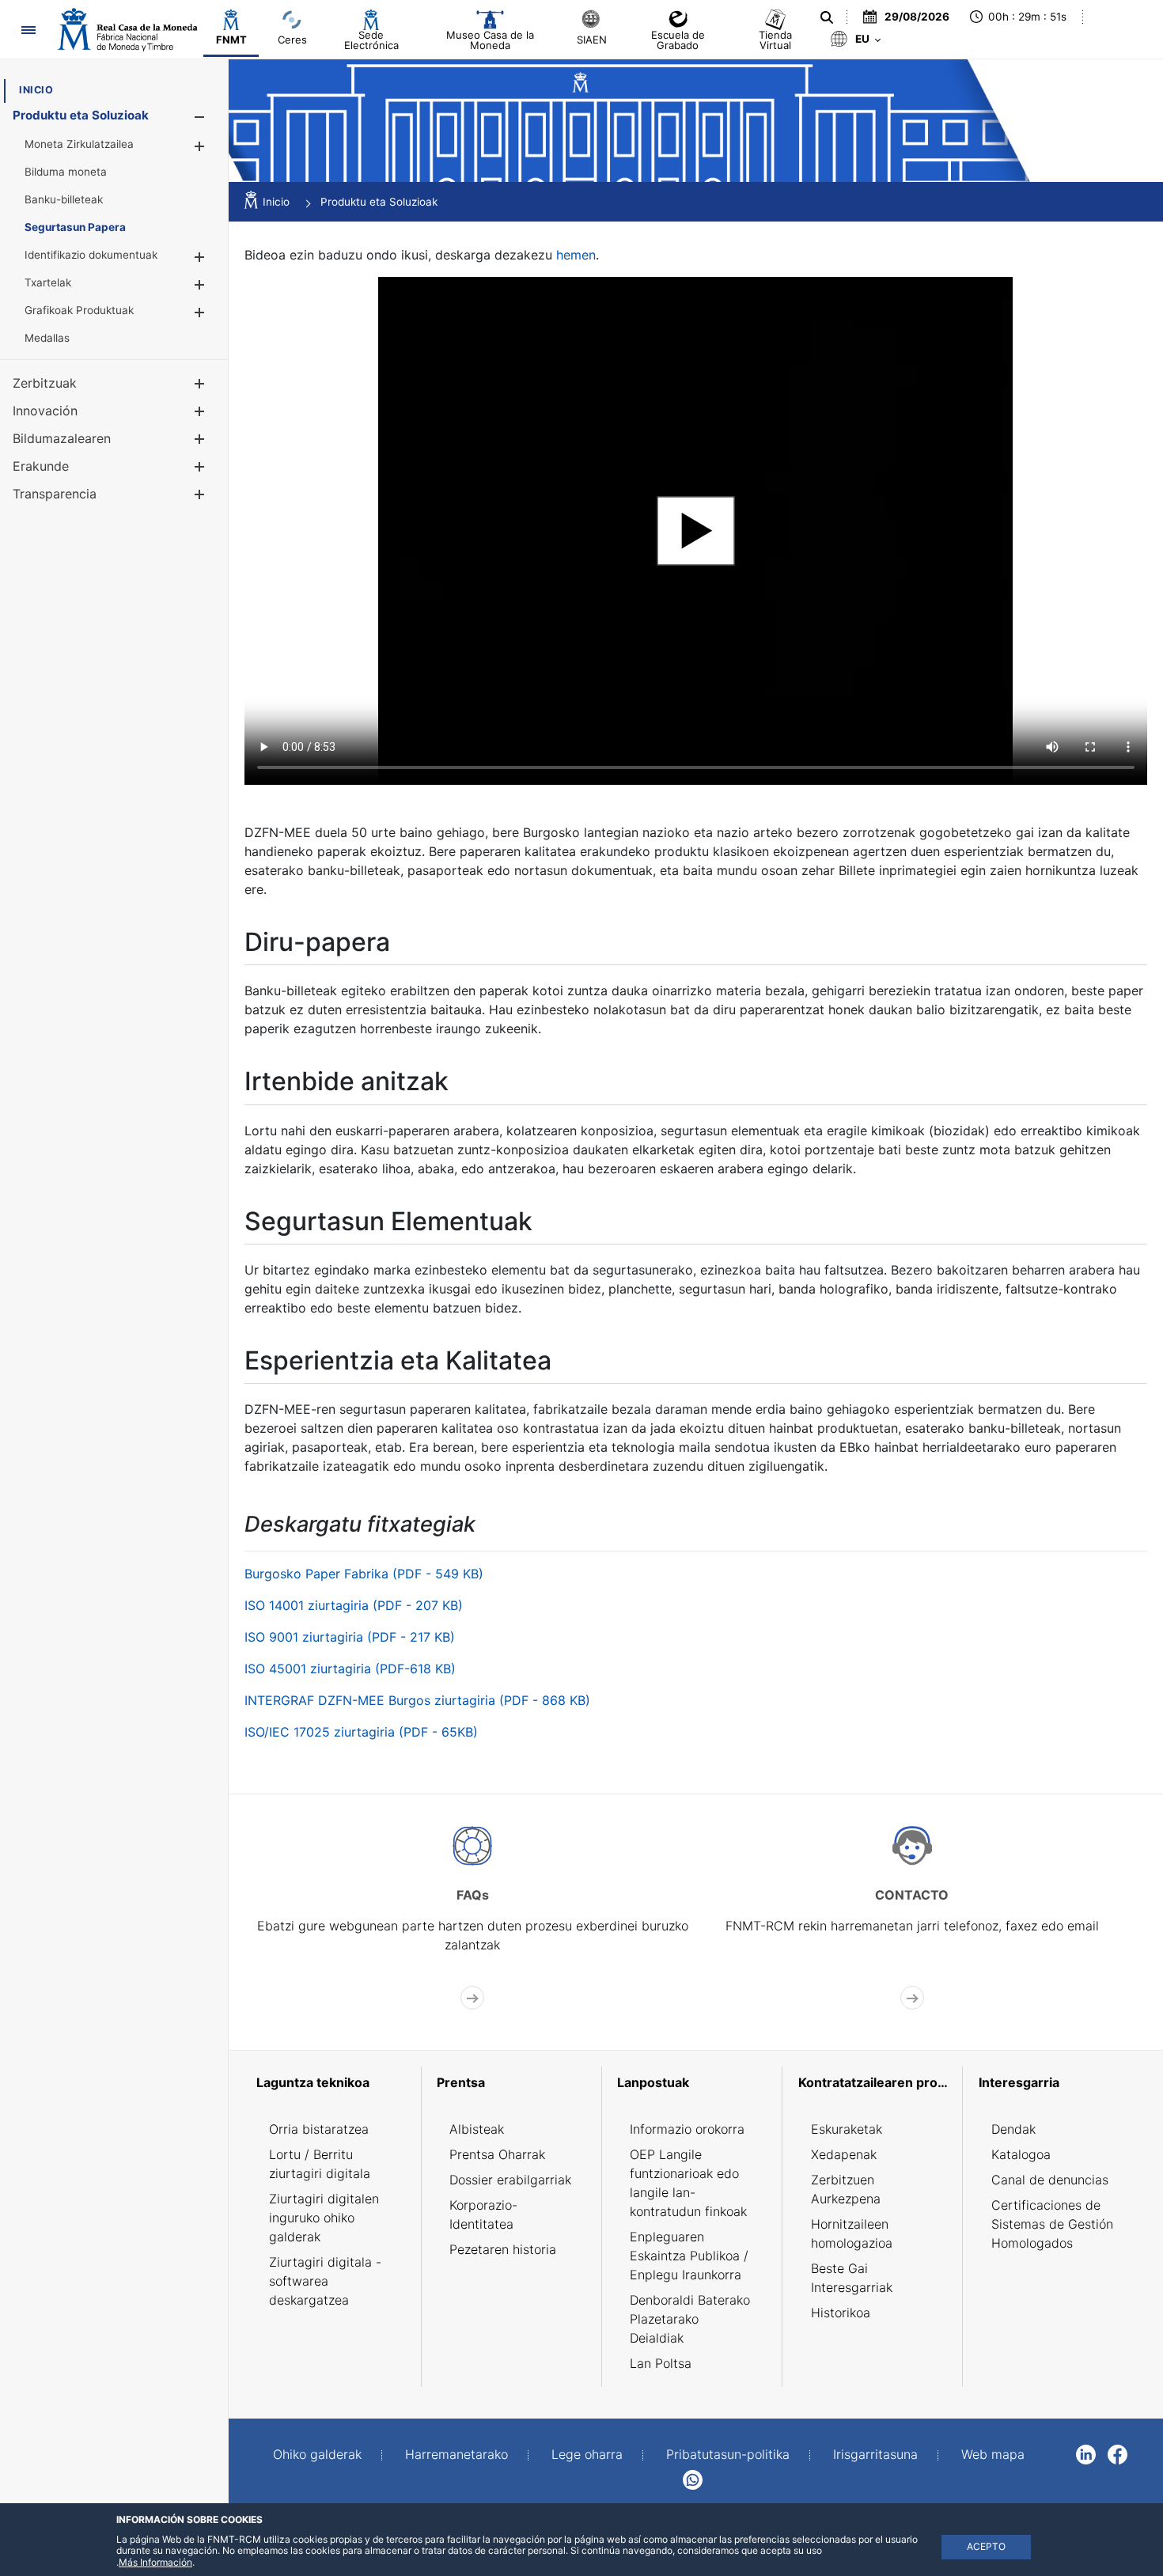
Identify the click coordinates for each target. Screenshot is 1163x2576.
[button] (199, 117)
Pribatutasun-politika (728, 2454)
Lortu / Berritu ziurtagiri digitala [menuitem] (320, 2164)
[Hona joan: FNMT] (127, 29)
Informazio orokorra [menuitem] (687, 2129)
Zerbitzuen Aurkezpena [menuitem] (846, 2189)
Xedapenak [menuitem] (844, 2154)
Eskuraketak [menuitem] (847, 2129)
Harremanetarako (456, 2454)
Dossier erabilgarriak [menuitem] (510, 2180)
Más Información (155, 2562)
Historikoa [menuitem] (841, 2313)
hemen (576, 255)
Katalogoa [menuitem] (1021, 2154)
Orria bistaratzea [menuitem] (319, 2129)
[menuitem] (36, 90)
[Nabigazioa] (28, 30)
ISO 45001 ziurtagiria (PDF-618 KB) (350, 1669)
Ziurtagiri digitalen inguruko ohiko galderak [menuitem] (324, 2218)
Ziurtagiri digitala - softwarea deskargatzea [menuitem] (325, 2281)
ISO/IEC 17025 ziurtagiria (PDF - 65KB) (361, 1732)
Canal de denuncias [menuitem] (1050, 2180)
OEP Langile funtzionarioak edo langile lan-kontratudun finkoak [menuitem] (688, 2183)
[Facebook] (1118, 2453)
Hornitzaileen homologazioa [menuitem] (852, 2233)
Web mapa (993, 2454)
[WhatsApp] (693, 2479)
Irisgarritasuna (875, 2454)
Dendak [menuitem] (1013, 2129)
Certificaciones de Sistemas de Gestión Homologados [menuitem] (1052, 2224)
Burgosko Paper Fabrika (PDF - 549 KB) (364, 1574)
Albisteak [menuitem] (477, 2129)
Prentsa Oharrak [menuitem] (497, 2154)
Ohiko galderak (317, 2454)
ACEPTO (986, 2546)
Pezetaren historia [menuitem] (503, 2249)
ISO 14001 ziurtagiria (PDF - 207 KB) (354, 1605)
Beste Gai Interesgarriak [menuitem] (852, 2278)
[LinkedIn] (1086, 2453)
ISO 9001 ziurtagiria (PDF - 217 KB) (350, 1637)
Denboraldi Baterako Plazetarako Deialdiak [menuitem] (690, 2319)
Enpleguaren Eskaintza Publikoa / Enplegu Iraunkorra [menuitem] (689, 2256)
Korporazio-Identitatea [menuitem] (483, 2214)
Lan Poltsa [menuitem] (661, 2363)
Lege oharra (587, 2454)
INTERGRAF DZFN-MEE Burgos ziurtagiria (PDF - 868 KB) (417, 1700)
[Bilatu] (827, 17)
